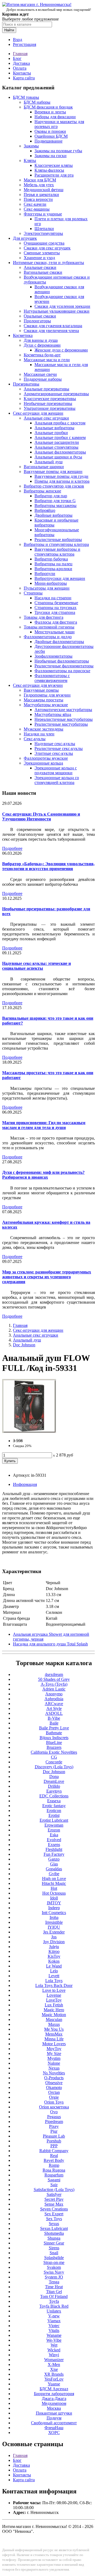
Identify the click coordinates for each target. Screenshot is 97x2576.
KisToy (54, 1956)
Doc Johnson (24, 1345)
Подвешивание (48, 141)
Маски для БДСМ (40, 180)
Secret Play (54, 2199)
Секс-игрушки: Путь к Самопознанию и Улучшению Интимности (41, 817)
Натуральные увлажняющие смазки (57, 311)
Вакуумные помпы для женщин (53, 471)
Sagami (54, 2180)
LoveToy (54, 2000)
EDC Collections (54, 1796)
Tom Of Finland (54, 2296)
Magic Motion (54, 2015)
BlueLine (54, 1742)
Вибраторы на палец (53, 564)
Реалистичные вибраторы (58, 540)
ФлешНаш (54, 2428)
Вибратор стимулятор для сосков (54, 486)
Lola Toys (54, 1981)
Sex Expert (54, 2214)
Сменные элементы (42, 253)
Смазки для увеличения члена (51, 331)
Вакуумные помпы (41, 690)
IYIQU (54, 1927)
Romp (54, 2165)
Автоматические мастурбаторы (63, 710)
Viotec (54, 2326)
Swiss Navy (54, 2272)
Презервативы (26, 384)
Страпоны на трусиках (56, 608)
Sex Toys (54, 2219)
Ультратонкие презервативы (50, 408)
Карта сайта (24, 78)
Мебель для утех (39, 185)
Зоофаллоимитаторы (53, 656)
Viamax (54, 2321)
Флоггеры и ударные (43, 214)
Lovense (54, 1995)
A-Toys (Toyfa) (54, 1684)
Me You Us (54, 2029)
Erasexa (54, 1801)
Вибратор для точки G (55, 501)
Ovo (54, 2112)
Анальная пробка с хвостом (60, 423)
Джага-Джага (54, 2398)
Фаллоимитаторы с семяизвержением (52, 678)
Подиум (54, 2418)
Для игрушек (25, 238)
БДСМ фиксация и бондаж (48, 107)
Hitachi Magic (54, 1883)
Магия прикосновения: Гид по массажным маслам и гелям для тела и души (44, 1125)
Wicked (54, 2350)
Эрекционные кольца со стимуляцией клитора (57, 780)
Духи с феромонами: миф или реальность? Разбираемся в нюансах (43, 1175)
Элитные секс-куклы (54, 753)
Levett (54, 1976)
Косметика (23, 335)
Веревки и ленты (50, 112)
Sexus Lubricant (54, 2228)
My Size (54, 2053)
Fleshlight (54, 1849)
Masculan (54, 2019)
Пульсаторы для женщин (47, 588)
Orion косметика (54, 2107)
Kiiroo (54, 1951)
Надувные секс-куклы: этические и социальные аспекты (37, 966)
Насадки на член (39, 734)
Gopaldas (54, 1869)
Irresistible (54, 1922)
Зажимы (31, 146)
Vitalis (54, 2330)
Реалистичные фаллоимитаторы (64, 666)
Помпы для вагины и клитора (62, 481)
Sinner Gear (54, 2243)
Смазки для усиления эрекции (62, 306)
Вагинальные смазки (43, 272)
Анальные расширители (57, 442)
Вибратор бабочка (51, 559)
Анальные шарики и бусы (58, 457)
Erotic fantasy (54, 1806)
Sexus (54, 2224)
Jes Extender (54, 1932)
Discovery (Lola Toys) (54, 1767)
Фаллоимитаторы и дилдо (48, 637)
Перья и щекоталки (41, 195)
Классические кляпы (54, 165)
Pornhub (54, 2141)
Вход (18, 40)
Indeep (54, 1908)
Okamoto (54, 2087)
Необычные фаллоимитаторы (62, 661)
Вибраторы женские (42, 491)
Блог (17, 58)
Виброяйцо (45, 510)
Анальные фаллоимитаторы (60, 452)
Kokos (54, 1961)
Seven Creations (54, 2209)
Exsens (54, 1845)
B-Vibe (54, 1718)
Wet (54, 2345)
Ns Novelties (54, 2073)
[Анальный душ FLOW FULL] (29, 1431)
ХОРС (54, 2433)
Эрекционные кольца (43, 763)
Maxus (54, 2024)
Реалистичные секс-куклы (59, 748)
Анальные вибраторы (54, 428)
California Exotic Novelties (54, 1752)
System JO (54, 2277)
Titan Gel (54, 2292)
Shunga (54, 2238)
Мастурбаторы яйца (53, 714)
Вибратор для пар (51, 496)
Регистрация (25, 44)
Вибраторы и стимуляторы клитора (56, 544)
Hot (54, 1888)
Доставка (21, 63)
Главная (20, 54)
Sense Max (54, 2204)
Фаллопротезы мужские (46, 758)
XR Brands (54, 2374)
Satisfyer (54, 2194)
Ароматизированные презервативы (56, 394)
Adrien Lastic (54, 1689)
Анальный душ (48, 462)
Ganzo (54, 1859)
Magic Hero (54, 2010)
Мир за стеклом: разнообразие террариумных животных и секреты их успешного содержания (47, 1277)
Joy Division (54, 1942)
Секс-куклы (35, 739)
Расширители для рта (54, 175)
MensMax (54, 2034)
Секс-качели (35, 204)
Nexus (54, 2068)
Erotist (54, 1815)
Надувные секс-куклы (55, 744)
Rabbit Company (54, 2151)
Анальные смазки (40, 267)
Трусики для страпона (55, 612)
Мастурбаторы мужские (46, 705)
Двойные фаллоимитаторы (59, 642)
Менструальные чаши (55, 632)
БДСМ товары (26, 97)
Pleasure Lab (54, 2136)
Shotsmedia (54, 2233)
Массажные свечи (40, 374)
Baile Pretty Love (54, 1728)
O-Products (54, 2078)
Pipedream (54, 2122)
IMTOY (54, 1903)
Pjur (54, 2131)
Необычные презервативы (48, 403)
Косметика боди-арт (42, 355)
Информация (25, 1484)
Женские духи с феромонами (61, 350)
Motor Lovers (54, 2044)
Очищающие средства (44, 243)
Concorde (54, 1762)
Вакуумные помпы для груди (61, 476)
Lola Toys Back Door (54, 1985)
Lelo (54, 1971)
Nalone (54, 2063)
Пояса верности (38, 199)
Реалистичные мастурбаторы (61, 724)
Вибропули (45, 574)
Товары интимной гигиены (49, 627)
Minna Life (54, 2039)
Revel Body (54, 2160)
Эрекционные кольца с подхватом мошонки (56, 770)
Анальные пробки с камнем (60, 437)
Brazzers (54, 1747)
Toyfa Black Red (54, 2306)
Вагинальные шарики (44, 467)
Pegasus (54, 2117)
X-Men (54, 2364)
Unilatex (54, 2311)
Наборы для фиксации (55, 117)
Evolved (54, 1840)
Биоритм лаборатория (54, 2394)
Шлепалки (44, 229)
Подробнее (12, 848)
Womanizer (54, 2360)
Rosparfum (54, 2175)
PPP (54, 2146)
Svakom (54, 2267)
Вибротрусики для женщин (60, 578)
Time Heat (54, 2287)
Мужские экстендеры (44, 729)
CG (54, 1757)
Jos (54, 1937)
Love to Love (54, 1990)
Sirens (54, 2248)
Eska (54, 1835)
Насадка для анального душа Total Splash (50, 1644)
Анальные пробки (51, 433)
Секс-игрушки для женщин (38, 413)
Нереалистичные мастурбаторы (64, 719)
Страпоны (33, 593)
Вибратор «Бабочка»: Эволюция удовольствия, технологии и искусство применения (48, 866)
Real (54, 2156)
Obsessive (54, 2083)
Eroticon (54, 1811)
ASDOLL (54, 1713)
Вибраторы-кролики (53, 569)
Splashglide (54, 2258)
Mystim (54, 2058)
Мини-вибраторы (51, 583)
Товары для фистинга (44, 617)
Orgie (54, 2097)
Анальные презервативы (46, 389)
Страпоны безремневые (56, 603)
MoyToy (54, 2049)
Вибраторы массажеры (56, 506)
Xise (54, 2369)
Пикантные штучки (54, 2413)
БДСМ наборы (37, 102)
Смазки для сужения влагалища (53, 326)
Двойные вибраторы (53, 515)
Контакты (22, 73)
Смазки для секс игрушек (47, 248)
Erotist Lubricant (54, 1820)
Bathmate (54, 1733)
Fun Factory (54, 1854)
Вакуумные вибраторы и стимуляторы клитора (57, 552)
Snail (54, 2253)
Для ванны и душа (41, 340)
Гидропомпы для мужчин (47, 695)
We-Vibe (54, 2340)
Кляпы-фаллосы (49, 170)
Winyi (54, 2355)
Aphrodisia (54, 1699)
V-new (54, 2316)
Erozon (54, 1830)
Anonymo (54, 1694)
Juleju (54, 1947)
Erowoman (54, 1825)
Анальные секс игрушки (46, 418)
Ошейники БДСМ (51, 136)
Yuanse (54, 2384)
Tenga (54, 2282)
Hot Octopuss (54, 1893)
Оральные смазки (40, 316)
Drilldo (54, 1786)
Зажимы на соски (51, 156)
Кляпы (30, 160)
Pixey (54, 2126)
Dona (54, 1777)
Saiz (54, 2185)
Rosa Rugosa (54, 2170)
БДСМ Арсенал (54, 2389)
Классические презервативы (50, 399)
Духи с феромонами (42, 345)
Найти (9, 30)
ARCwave (54, 1704)
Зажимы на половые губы (58, 151)
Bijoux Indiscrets (54, 1738)
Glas (54, 1864)
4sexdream (54, 1674)
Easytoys (54, 1791)
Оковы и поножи (50, 131)
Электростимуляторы (43, 233)
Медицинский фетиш (44, 190)
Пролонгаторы (37, 321)
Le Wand (54, 1966)
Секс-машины (37, 209)
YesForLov (54, 2379)
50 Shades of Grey (54, 1679)
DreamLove (54, 1781)
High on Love (54, 1879)
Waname (54, 2335)
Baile (54, 1723)
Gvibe (54, 1874)
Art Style (54, 1708)
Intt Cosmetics (54, 1913)
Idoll (54, 1898)
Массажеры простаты (44, 700)
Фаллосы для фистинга (56, 622)
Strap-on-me (54, 2262)
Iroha (54, 1917)
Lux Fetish (54, 2005)
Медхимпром (54, 2403)
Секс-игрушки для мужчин (38, 685)
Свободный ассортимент (54, 2423)
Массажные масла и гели (47, 360)
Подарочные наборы (43, 379)
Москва (54, 2408)
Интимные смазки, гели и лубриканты (48, 263)
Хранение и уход (39, 258)
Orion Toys (54, 2102)
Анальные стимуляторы (56, 447)
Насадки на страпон (53, 598)
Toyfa (54, 2301)
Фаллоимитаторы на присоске (62, 671)
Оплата (20, 68)
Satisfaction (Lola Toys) (54, 2190)
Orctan (54, 2092)
